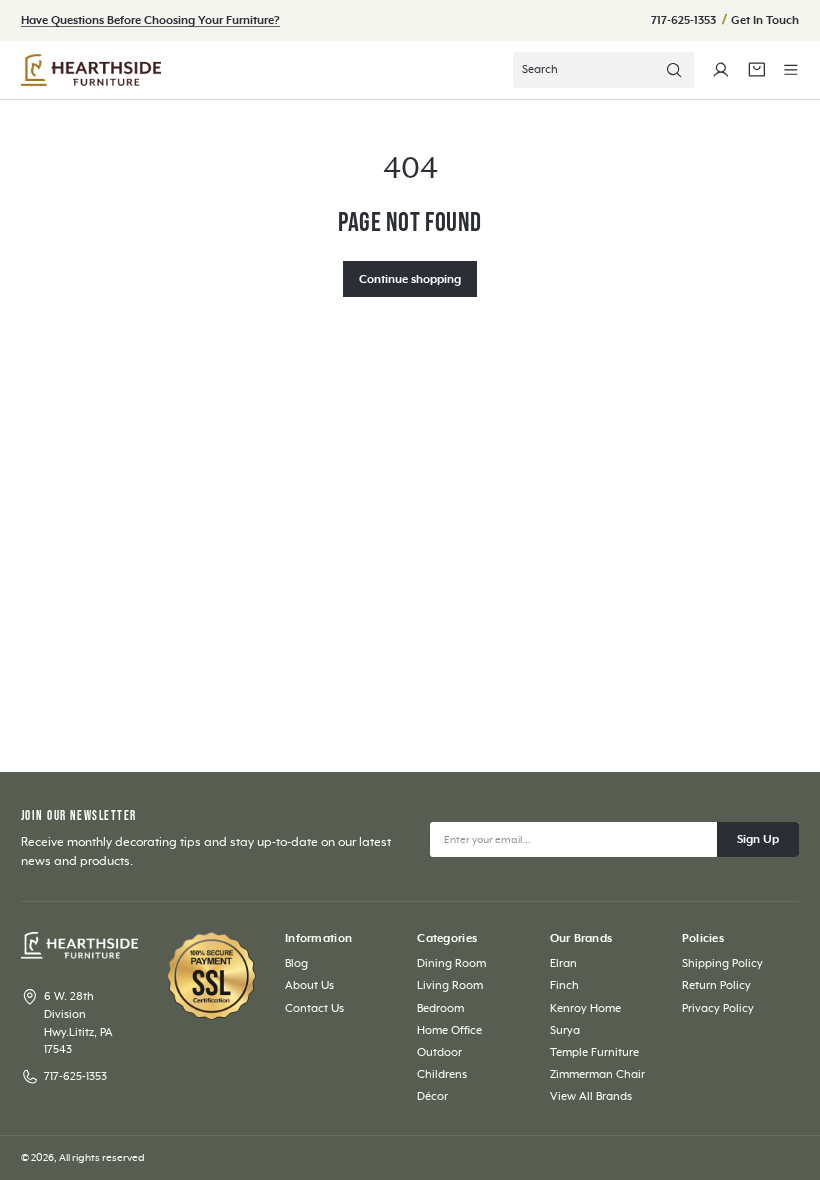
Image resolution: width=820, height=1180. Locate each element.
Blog (296, 963)
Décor (432, 1096)
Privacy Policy (718, 1008)
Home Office (449, 1030)
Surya (565, 1030)
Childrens (442, 1074)
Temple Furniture (594, 1052)
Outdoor (439, 1052)
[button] (791, 70)
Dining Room (451, 963)
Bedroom (440, 1008)
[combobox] (603, 69)
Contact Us (314, 1008)
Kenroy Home (585, 1008)
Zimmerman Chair (597, 1074)
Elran (563, 963)
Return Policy (716, 985)
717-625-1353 (685, 20)
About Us (309, 985)
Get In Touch (765, 20)
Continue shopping (410, 279)
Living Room (450, 985)
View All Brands (591, 1096)
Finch (564, 985)
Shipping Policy (722, 963)
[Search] (674, 69)
